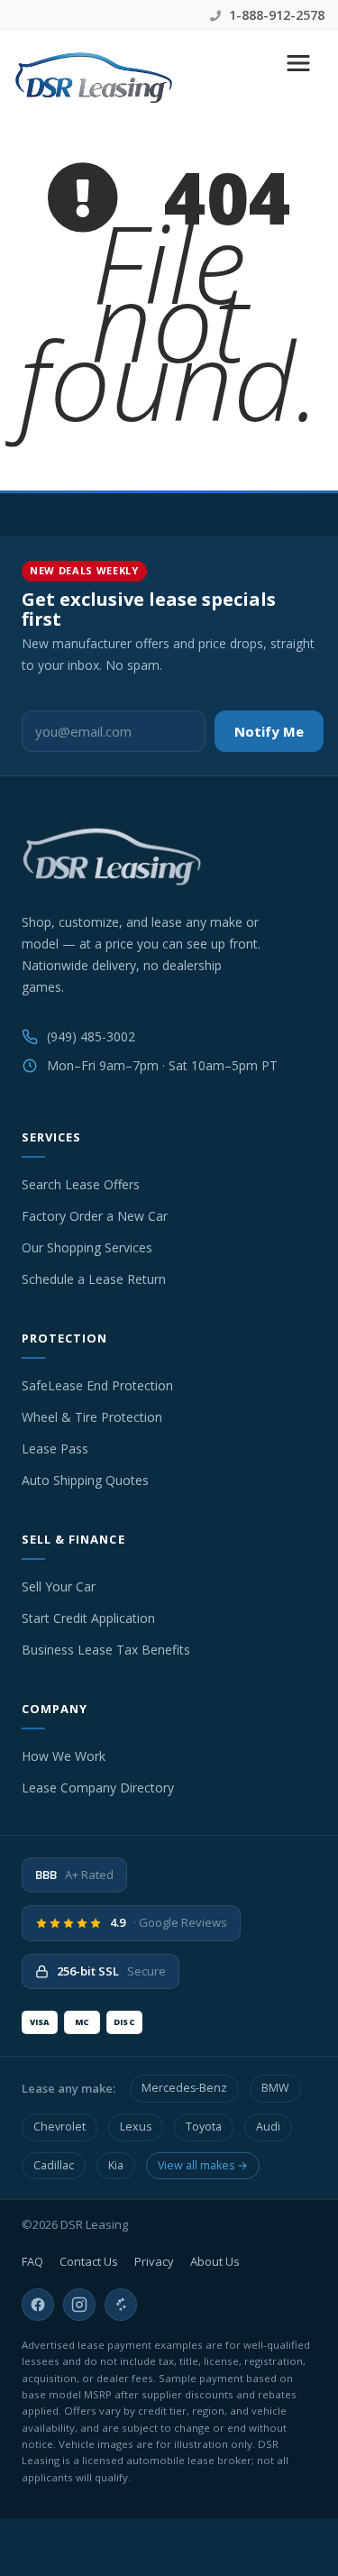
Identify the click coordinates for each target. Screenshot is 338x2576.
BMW (275, 2088)
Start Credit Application (88, 1618)
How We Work (64, 1756)
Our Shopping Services (87, 1247)
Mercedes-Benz (184, 2088)
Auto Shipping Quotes (85, 1480)
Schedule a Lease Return (94, 1279)
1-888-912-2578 (275, 15)
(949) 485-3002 (91, 1036)
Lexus (136, 2127)
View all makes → (203, 2165)
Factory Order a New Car (95, 1216)
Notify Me (269, 731)
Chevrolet (59, 2127)
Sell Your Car (59, 1586)
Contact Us (89, 2261)
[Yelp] (121, 2305)
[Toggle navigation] (298, 63)
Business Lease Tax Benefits (106, 1650)
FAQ (32, 2261)
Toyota (204, 2127)
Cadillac (54, 2165)
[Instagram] (79, 2305)
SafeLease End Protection (97, 1385)
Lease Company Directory (98, 1788)
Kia (116, 2165)
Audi (268, 2127)
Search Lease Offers (81, 1184)
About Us (215, 2261)
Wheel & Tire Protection (92, 1417)
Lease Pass (55, 1448)
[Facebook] (38, 2305)
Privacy (154, 2261)
